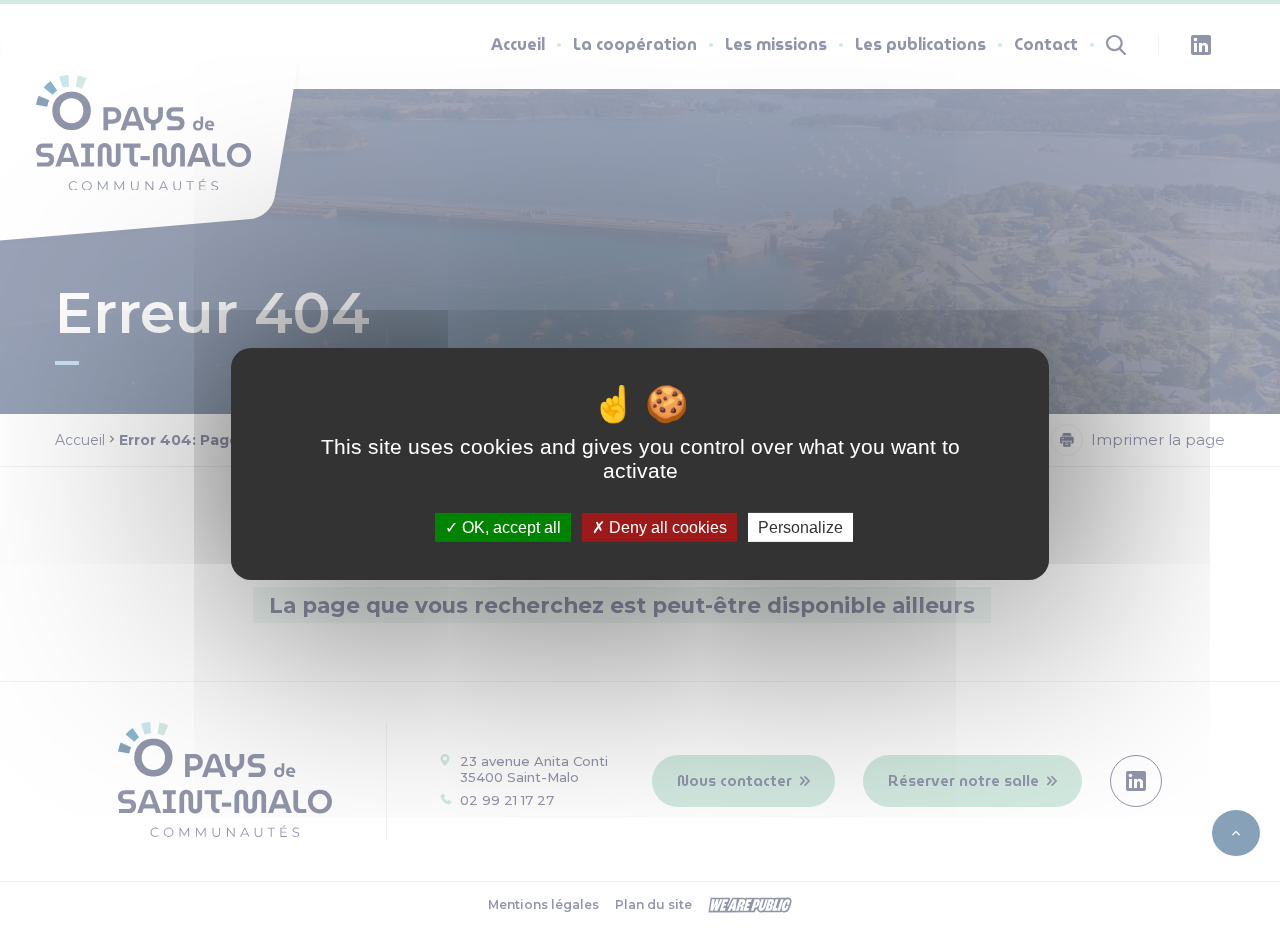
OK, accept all (509, 527)
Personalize (800, 527)
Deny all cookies (666, 527)
